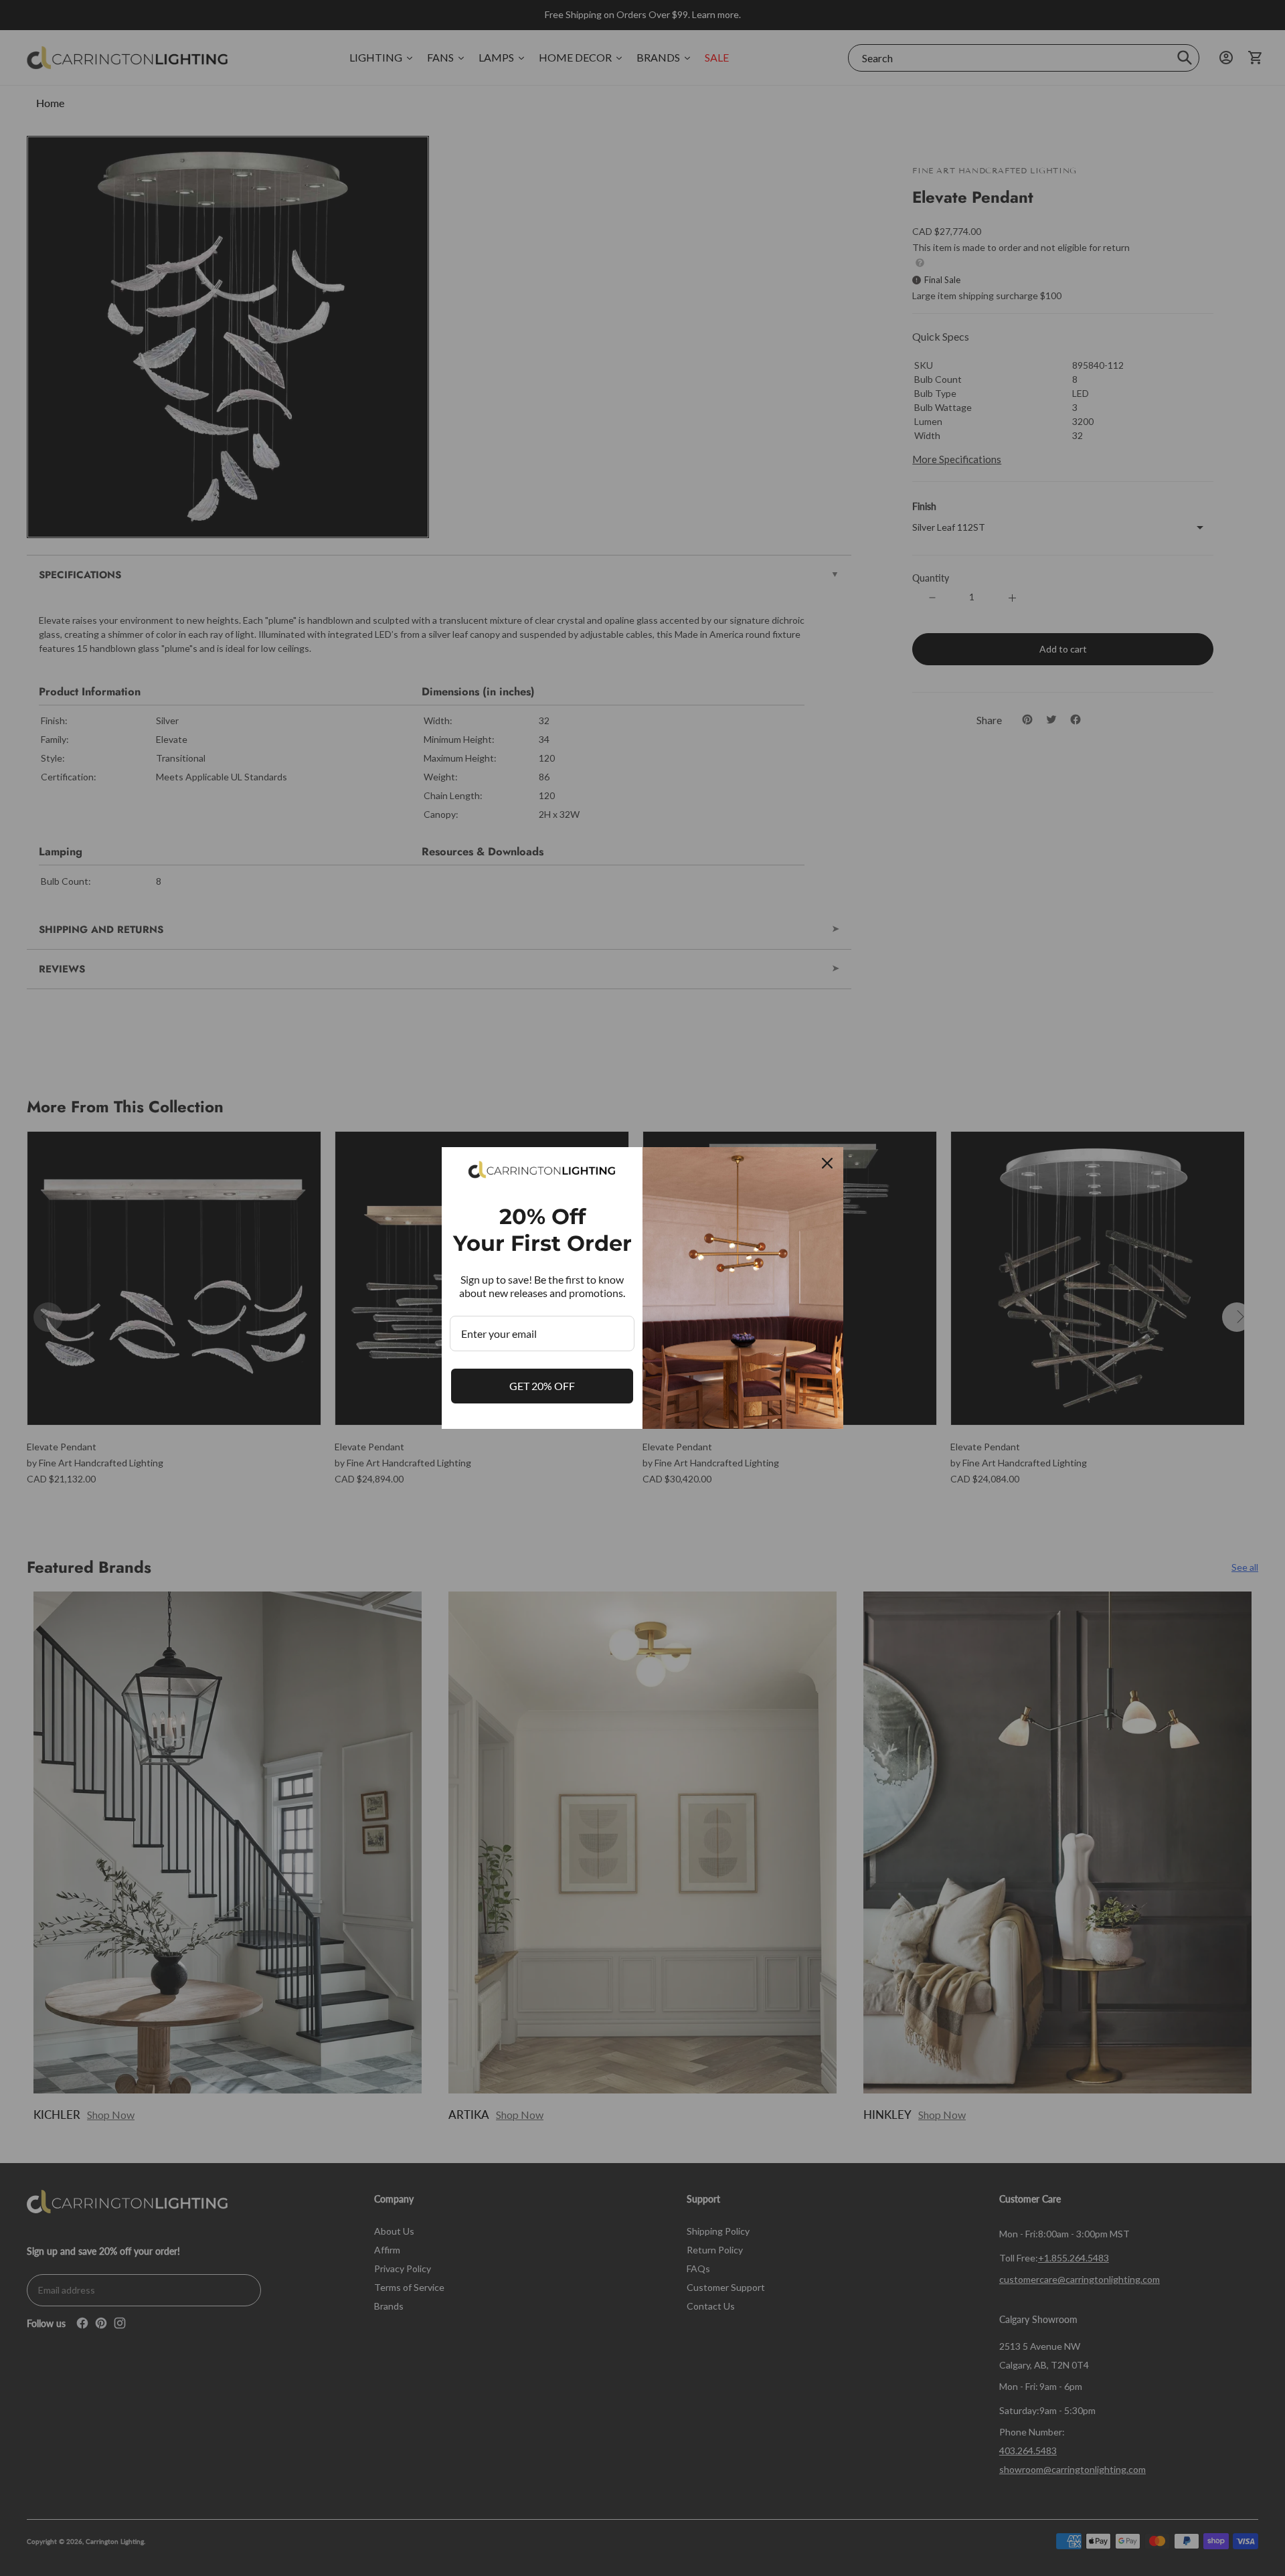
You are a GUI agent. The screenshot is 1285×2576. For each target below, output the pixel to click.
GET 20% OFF (542, 1386)
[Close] (827, 1163)
